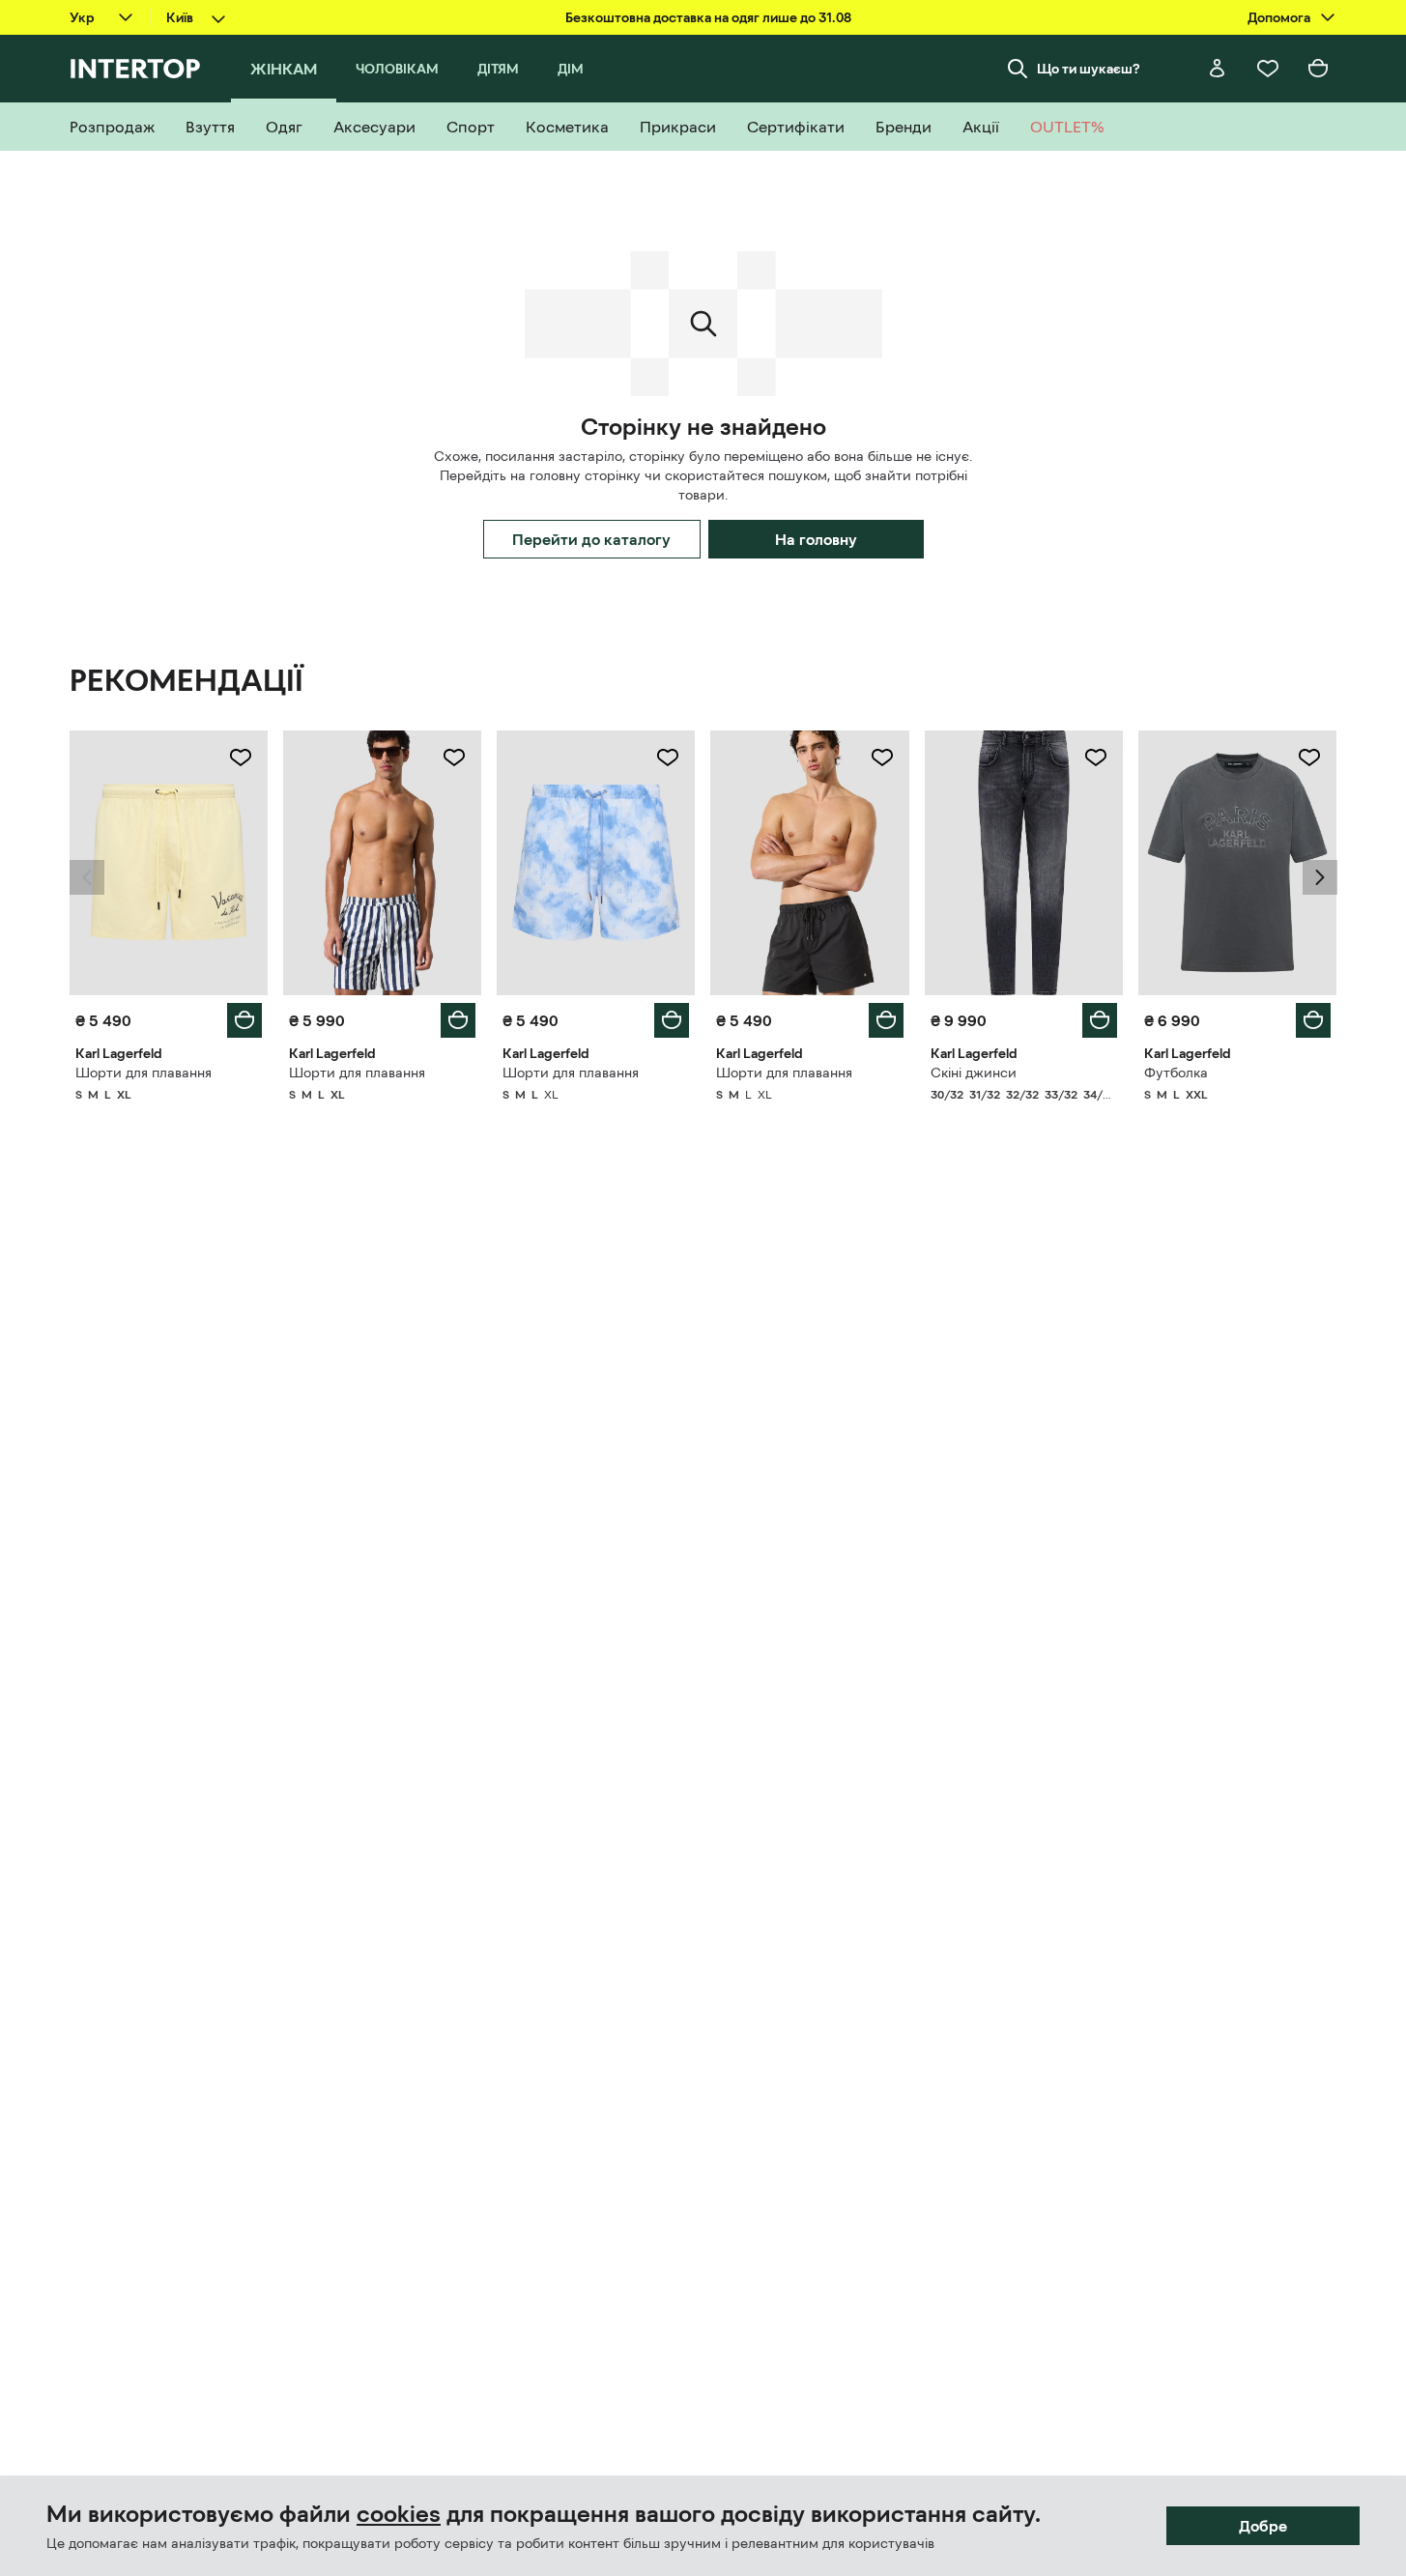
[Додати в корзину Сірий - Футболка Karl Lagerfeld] (1313, 1020)
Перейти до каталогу (591, 539)
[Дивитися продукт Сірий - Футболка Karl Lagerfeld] (1237, 863)
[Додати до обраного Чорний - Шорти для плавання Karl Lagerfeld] (882, 758)
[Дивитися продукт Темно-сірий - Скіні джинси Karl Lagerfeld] (1024, 863)
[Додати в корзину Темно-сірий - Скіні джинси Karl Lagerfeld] (1100, 1020)
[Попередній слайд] (87, 877)
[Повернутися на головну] (135, 69)
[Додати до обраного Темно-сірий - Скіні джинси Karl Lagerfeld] (1096, 758)
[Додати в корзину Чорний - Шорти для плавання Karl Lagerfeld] (886, 1020)
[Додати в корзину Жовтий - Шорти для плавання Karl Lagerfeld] (244, 1020)
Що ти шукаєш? (1089, 69)
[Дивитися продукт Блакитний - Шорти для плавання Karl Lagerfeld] (596, 863)
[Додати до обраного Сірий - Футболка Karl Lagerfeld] (1309, 758)
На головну (816, 539)
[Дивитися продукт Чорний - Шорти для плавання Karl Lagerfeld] (809, 863)
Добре (1263, 2526)
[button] (87, 877)
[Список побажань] (1268, 69)
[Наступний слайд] (1320, 877)
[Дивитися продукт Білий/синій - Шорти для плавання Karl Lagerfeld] (382, 863)
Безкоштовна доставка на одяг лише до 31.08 (708, 17)
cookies (399, 2514)
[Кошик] (1318, 69)
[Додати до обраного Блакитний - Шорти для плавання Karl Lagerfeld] (668, 758)
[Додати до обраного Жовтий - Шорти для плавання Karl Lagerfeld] (241, 758)
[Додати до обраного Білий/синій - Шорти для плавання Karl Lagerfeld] (454, 758)
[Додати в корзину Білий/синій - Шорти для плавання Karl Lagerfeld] (458, 1020)
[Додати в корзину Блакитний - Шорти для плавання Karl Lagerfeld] (672, 1020)
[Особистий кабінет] (1218, 69)
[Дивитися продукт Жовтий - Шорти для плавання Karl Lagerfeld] (169, 863)
